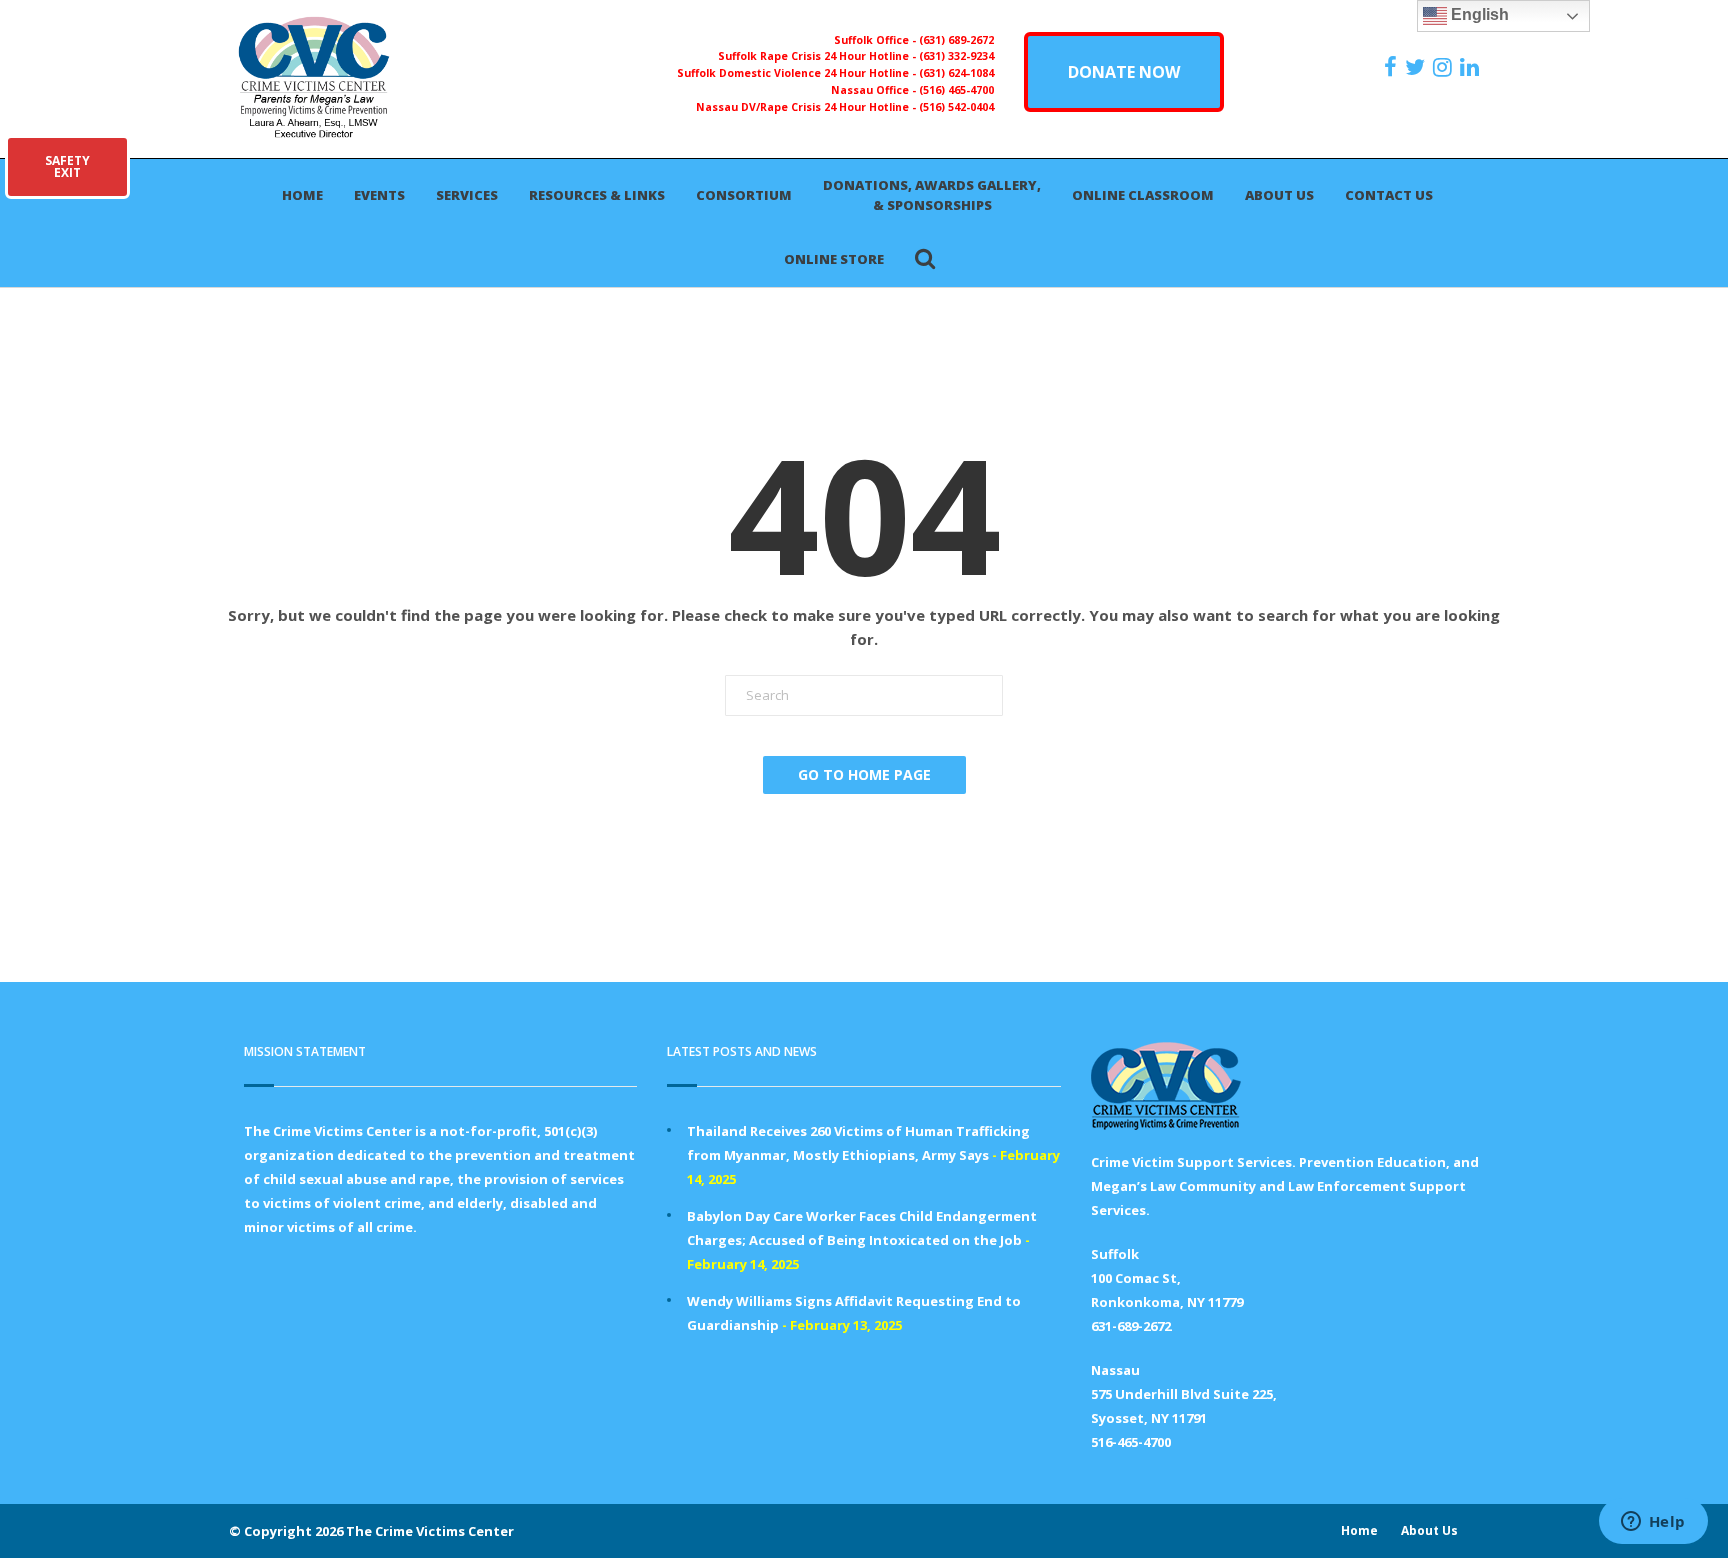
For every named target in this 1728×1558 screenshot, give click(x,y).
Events (379, 195)
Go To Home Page (864, 774)
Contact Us (1389, 195)
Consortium (744, 195)
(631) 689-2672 (956, 40)
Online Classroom (1143, 195)
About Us (1279, 195)
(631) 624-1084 (956, 73)
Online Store (834, 259)
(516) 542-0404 (956, 107)
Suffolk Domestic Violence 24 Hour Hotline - (798, 73)
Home (302, 195)
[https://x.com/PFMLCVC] (1417, 67)
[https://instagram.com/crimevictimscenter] (1445, 67)
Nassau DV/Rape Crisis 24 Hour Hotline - (807, 107)
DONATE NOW (1124, 72)
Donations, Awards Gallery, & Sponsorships (932, 195)
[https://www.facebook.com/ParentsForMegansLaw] (1393, 67)
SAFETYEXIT (67, 166)
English (1478, 14)
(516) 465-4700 (956, 90)
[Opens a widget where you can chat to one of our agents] (1653, 1523)
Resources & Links (597, 195)
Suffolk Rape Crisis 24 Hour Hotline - (818, 56)
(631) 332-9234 (956, 56)
